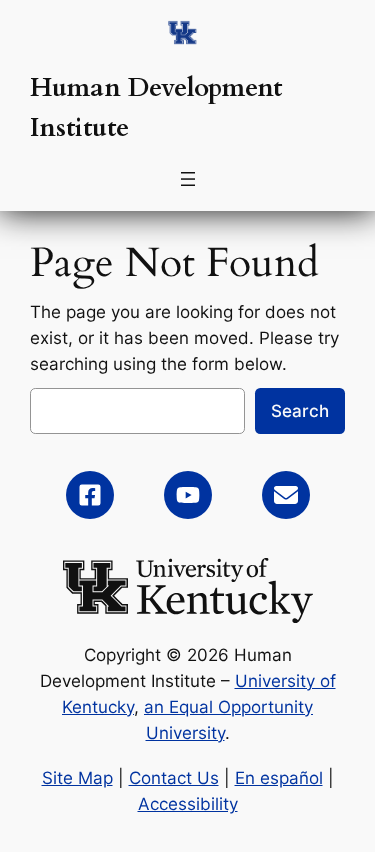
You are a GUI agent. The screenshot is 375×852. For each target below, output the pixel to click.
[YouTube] (188, 495)
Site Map (77, 778)
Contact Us (174, 778)
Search (300, 411)
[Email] (286, 495)
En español (279, 778)
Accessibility (188, 804)
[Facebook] (90, 495)
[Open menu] (188, 179)
